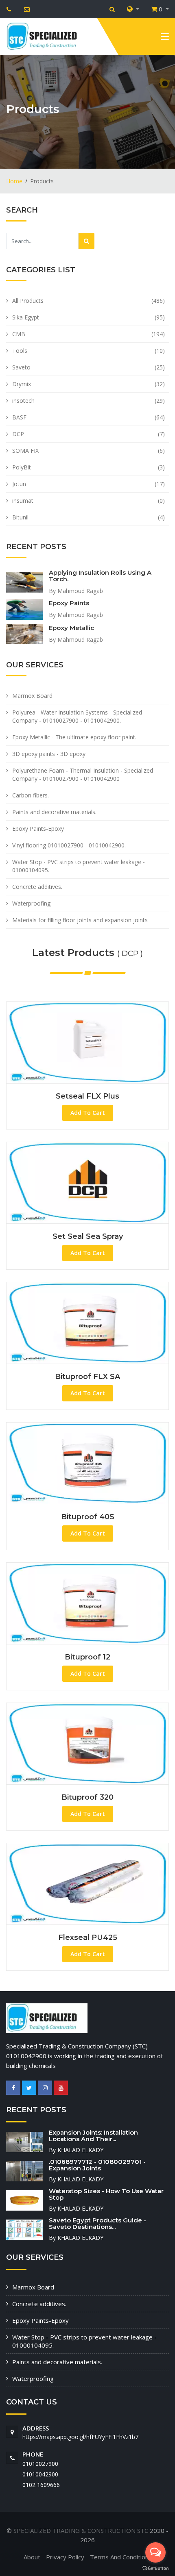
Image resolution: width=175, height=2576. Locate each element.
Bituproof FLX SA (87, 1377)
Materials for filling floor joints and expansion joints (80, 920)
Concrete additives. (37, 887)
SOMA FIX (25, 451)
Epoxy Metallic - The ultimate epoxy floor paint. (74, 737)
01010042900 (40, 2474)
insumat (23, 501)
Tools (20, 351)
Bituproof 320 (87, 1797)
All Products (28, 301)
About (32, 2557)
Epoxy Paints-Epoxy (38, 829)
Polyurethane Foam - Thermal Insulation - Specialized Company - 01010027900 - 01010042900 (83, 774)
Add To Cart (88, 1113)
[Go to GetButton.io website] (155, 2568)
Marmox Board (32, 696)
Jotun (19, 484)
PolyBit (22, 467)
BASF (19, 417)
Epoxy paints (69, 603)
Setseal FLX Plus (87, 1096)
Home (14, 181)
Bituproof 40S (88, 1517)
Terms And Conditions (121, 2557)
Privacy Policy (65, 2557)
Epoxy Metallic (71, 628)
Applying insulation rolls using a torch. (100, 576)
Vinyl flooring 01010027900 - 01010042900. (69, 845)
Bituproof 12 (87, 1657)
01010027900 (40, 2464)
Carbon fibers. (31, 795)
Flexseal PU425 (88, 1937)
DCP (18, 434)
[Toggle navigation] (165, 38)
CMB (19, 334)
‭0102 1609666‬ (41, 2485)
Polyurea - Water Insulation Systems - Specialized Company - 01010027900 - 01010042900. (77, 716)
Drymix (22, 384)
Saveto (21, 367)
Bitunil (20, 517)
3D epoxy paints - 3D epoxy (49, 754)
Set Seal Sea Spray (88, 1236)
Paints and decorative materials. (54, 812)
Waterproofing (31, 903)
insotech (23, 401)
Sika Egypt (26, 317)
